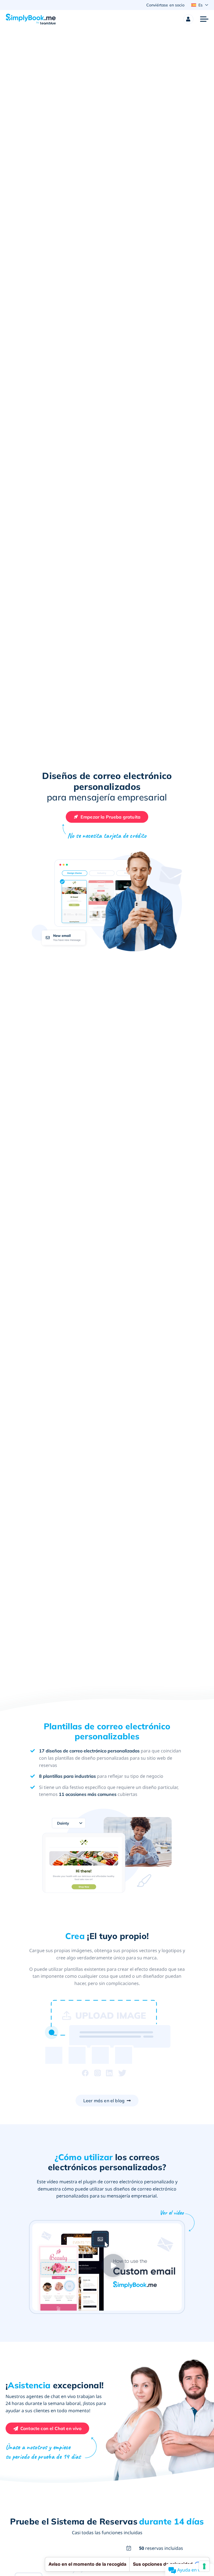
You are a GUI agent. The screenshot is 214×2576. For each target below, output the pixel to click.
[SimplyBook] (31, 19)
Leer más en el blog (104, 2101)
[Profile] (188, 19)
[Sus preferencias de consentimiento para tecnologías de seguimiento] (204, 2566)
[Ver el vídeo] (112, 2264)
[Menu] (204, 19)
